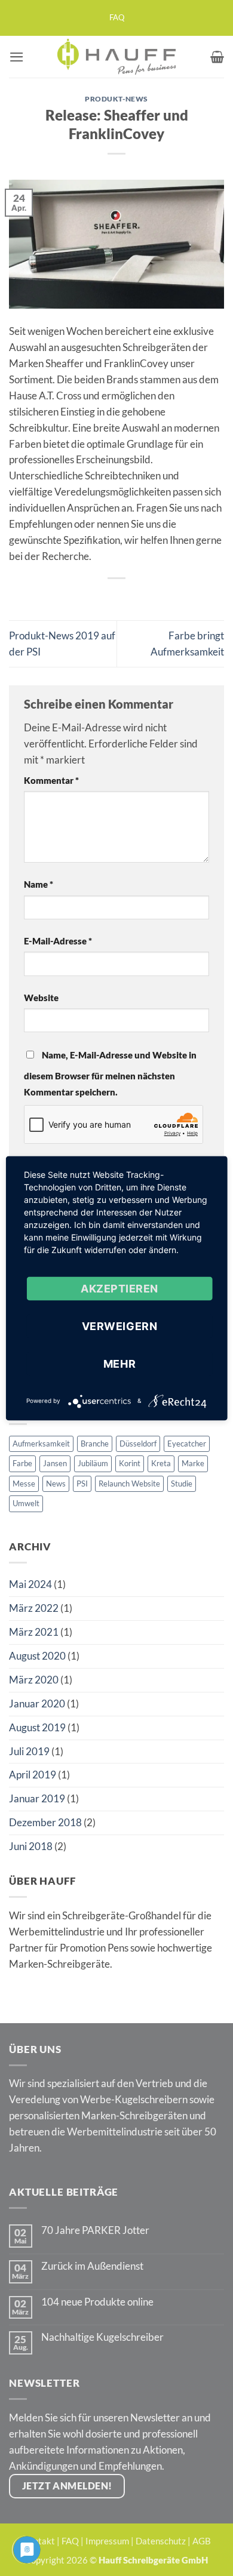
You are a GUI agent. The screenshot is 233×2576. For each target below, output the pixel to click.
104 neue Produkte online (97, 2302)
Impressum (107, 2541)
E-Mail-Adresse (58, 941)
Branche (95, 1444)
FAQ (117, 18)
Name (39, 884)
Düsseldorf (138, 1444)
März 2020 (34, 1680)
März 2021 (34, 1632)
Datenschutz (161, 2541)
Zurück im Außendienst (92, 2266)
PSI (82, 1484)
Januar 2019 (37, 1798)
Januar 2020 (37, 1704)
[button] (17, 57)
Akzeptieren (119, 1288)
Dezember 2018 (45, 1822)
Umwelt (26, 1503)
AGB (202, 2541)
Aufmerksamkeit (41, 1444)
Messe (24, 1484)
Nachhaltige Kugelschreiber (102, 2337)
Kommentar (51, 780)
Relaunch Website (129, 1484)
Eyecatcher (187, 1444)
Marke (193, 1463)
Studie (182, 1484)
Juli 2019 (29, 1751)
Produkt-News (116, 99)
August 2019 (37, 1727)
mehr (119, 1363)
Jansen (55, 1463)
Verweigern (119, 1326)
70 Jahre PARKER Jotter (95, 2230)
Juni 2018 (31, 1846)
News (56, 1484)
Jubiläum (93, 1463)
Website (41, 998)
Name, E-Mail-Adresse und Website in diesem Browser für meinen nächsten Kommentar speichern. (110, 1073)
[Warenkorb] (217, 57)
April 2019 (33, 1775)
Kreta (161, 1463)
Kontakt (39, 2541)
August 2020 (37, 1656)
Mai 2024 (30, 1584)
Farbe (22, 1463)
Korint (130, 1463)
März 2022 (34, 1608)
